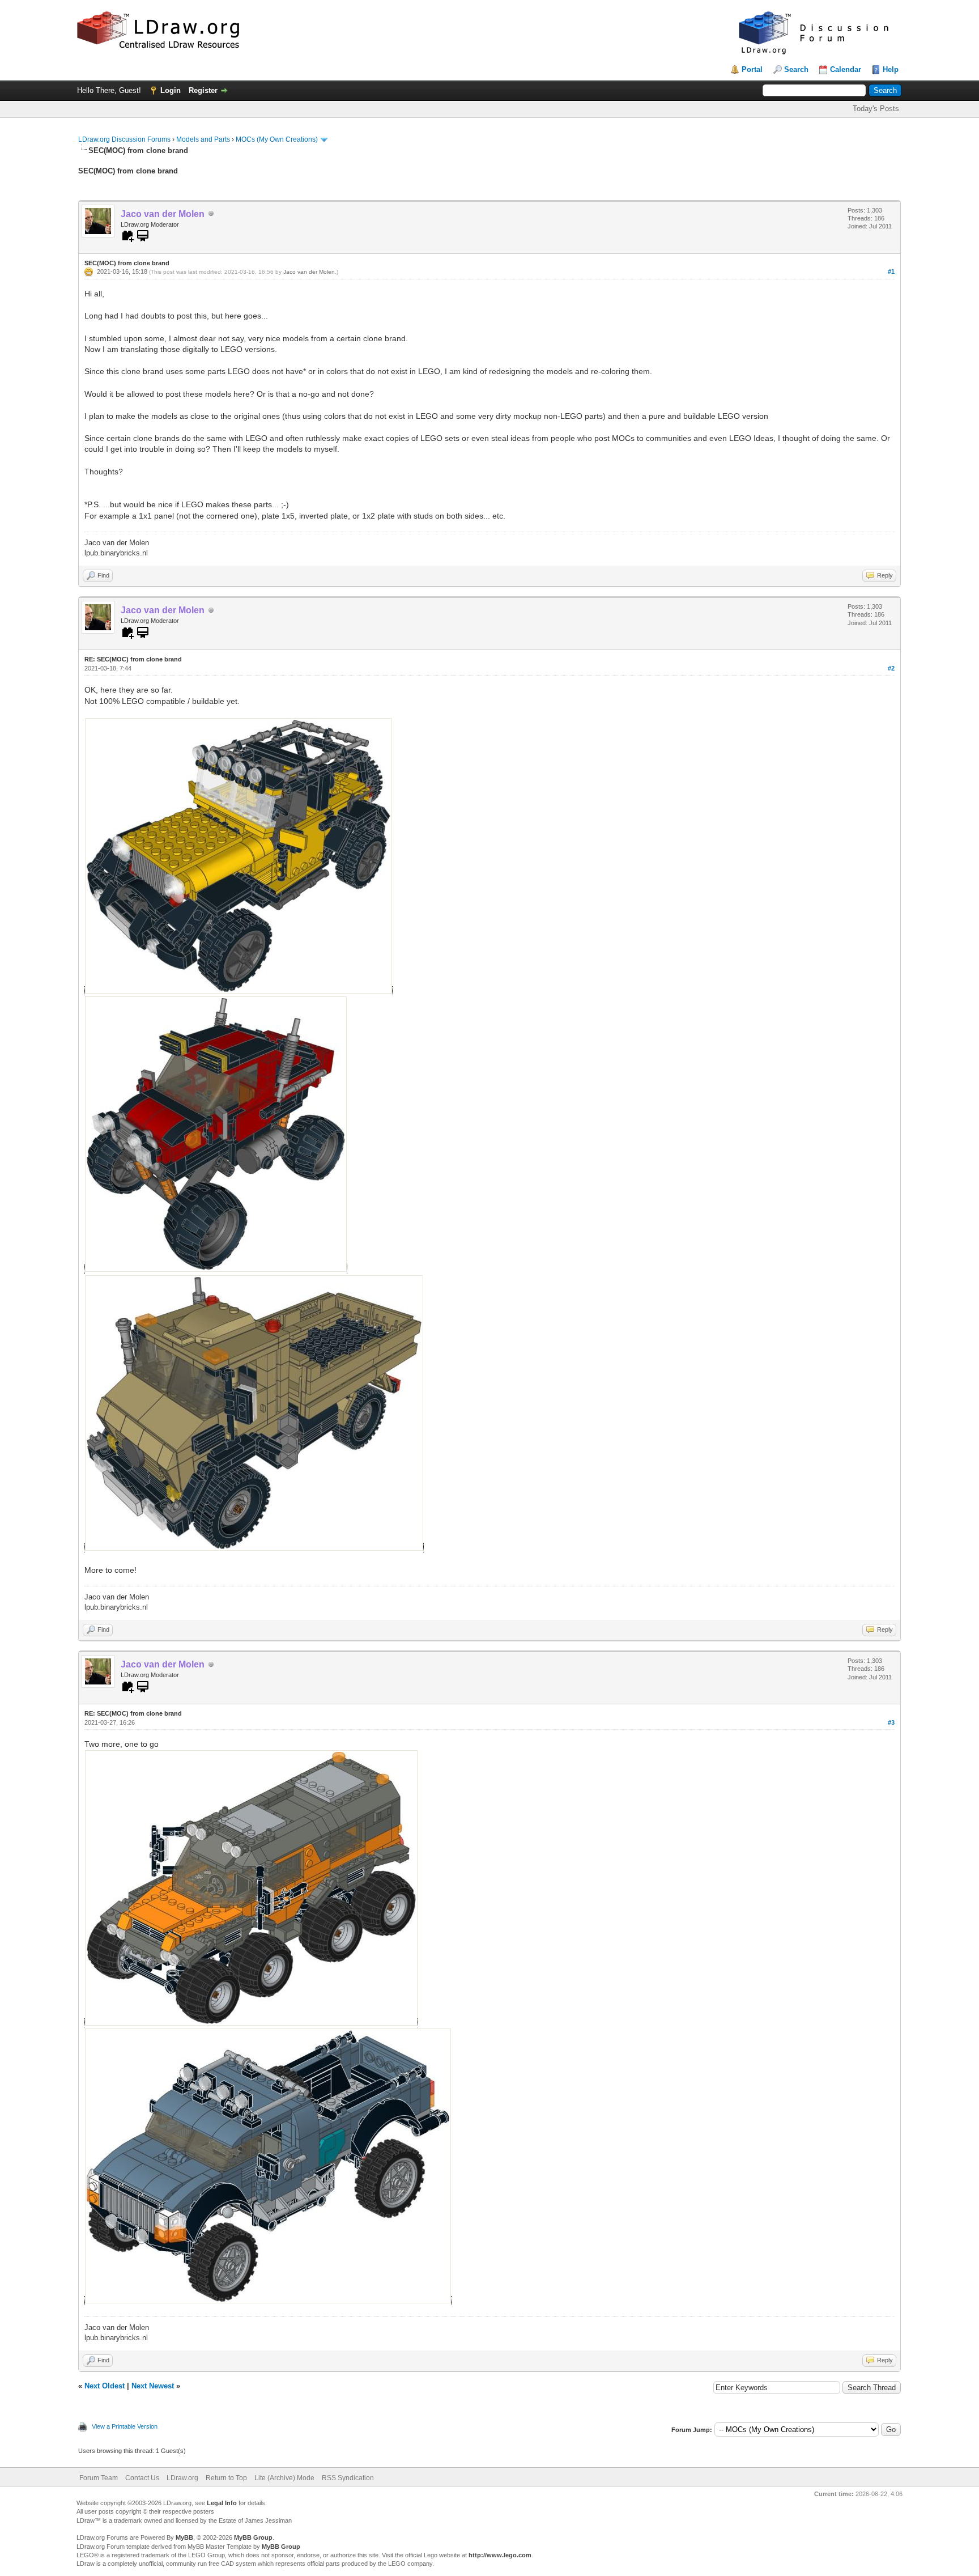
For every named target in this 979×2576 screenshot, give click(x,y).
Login (171, 90)
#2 (891, 668)
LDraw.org (182, 2478)
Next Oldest (105, 2386)
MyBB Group (253, 2537)
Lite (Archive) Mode (284, 2478)
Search (796, 69)
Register (203, 90)
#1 (891, 271)
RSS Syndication (348, 2478)
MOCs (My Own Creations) (277, 139)
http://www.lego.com (500, 2555)
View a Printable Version (125, 2426)
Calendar (846, 69)
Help (891, 69)
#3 (891, 1722)
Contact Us (142, 2478)
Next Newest (153, 2386)
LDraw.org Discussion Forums (124, 139)
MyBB (184, 2537)
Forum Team (99, 2478)
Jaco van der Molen (309, 272)
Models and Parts (203, 139)
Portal (752, 69)
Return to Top (226, 2478)
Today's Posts (876, 109)
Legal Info (222, 2503)
